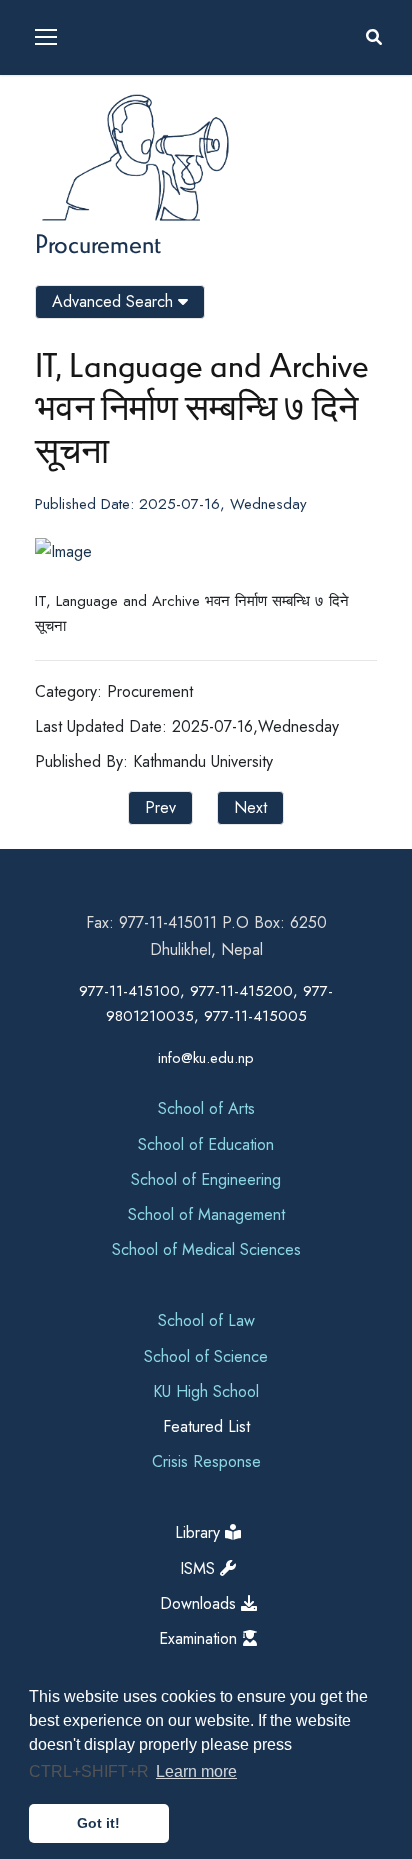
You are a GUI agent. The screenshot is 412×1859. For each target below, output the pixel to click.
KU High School (206, 1391)
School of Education (206, 1144)
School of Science (206, 1356)
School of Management (206, 1214)
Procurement (98, 243)
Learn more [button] (196, 1771)
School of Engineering (206, 1179)
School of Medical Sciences (206, 1249)
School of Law (206, 1320)
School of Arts (206, 1108)
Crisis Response (206, 1461)
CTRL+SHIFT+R (91, 1771)
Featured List (206, 1426)
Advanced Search (115, 301)
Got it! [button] (98, 1823)
